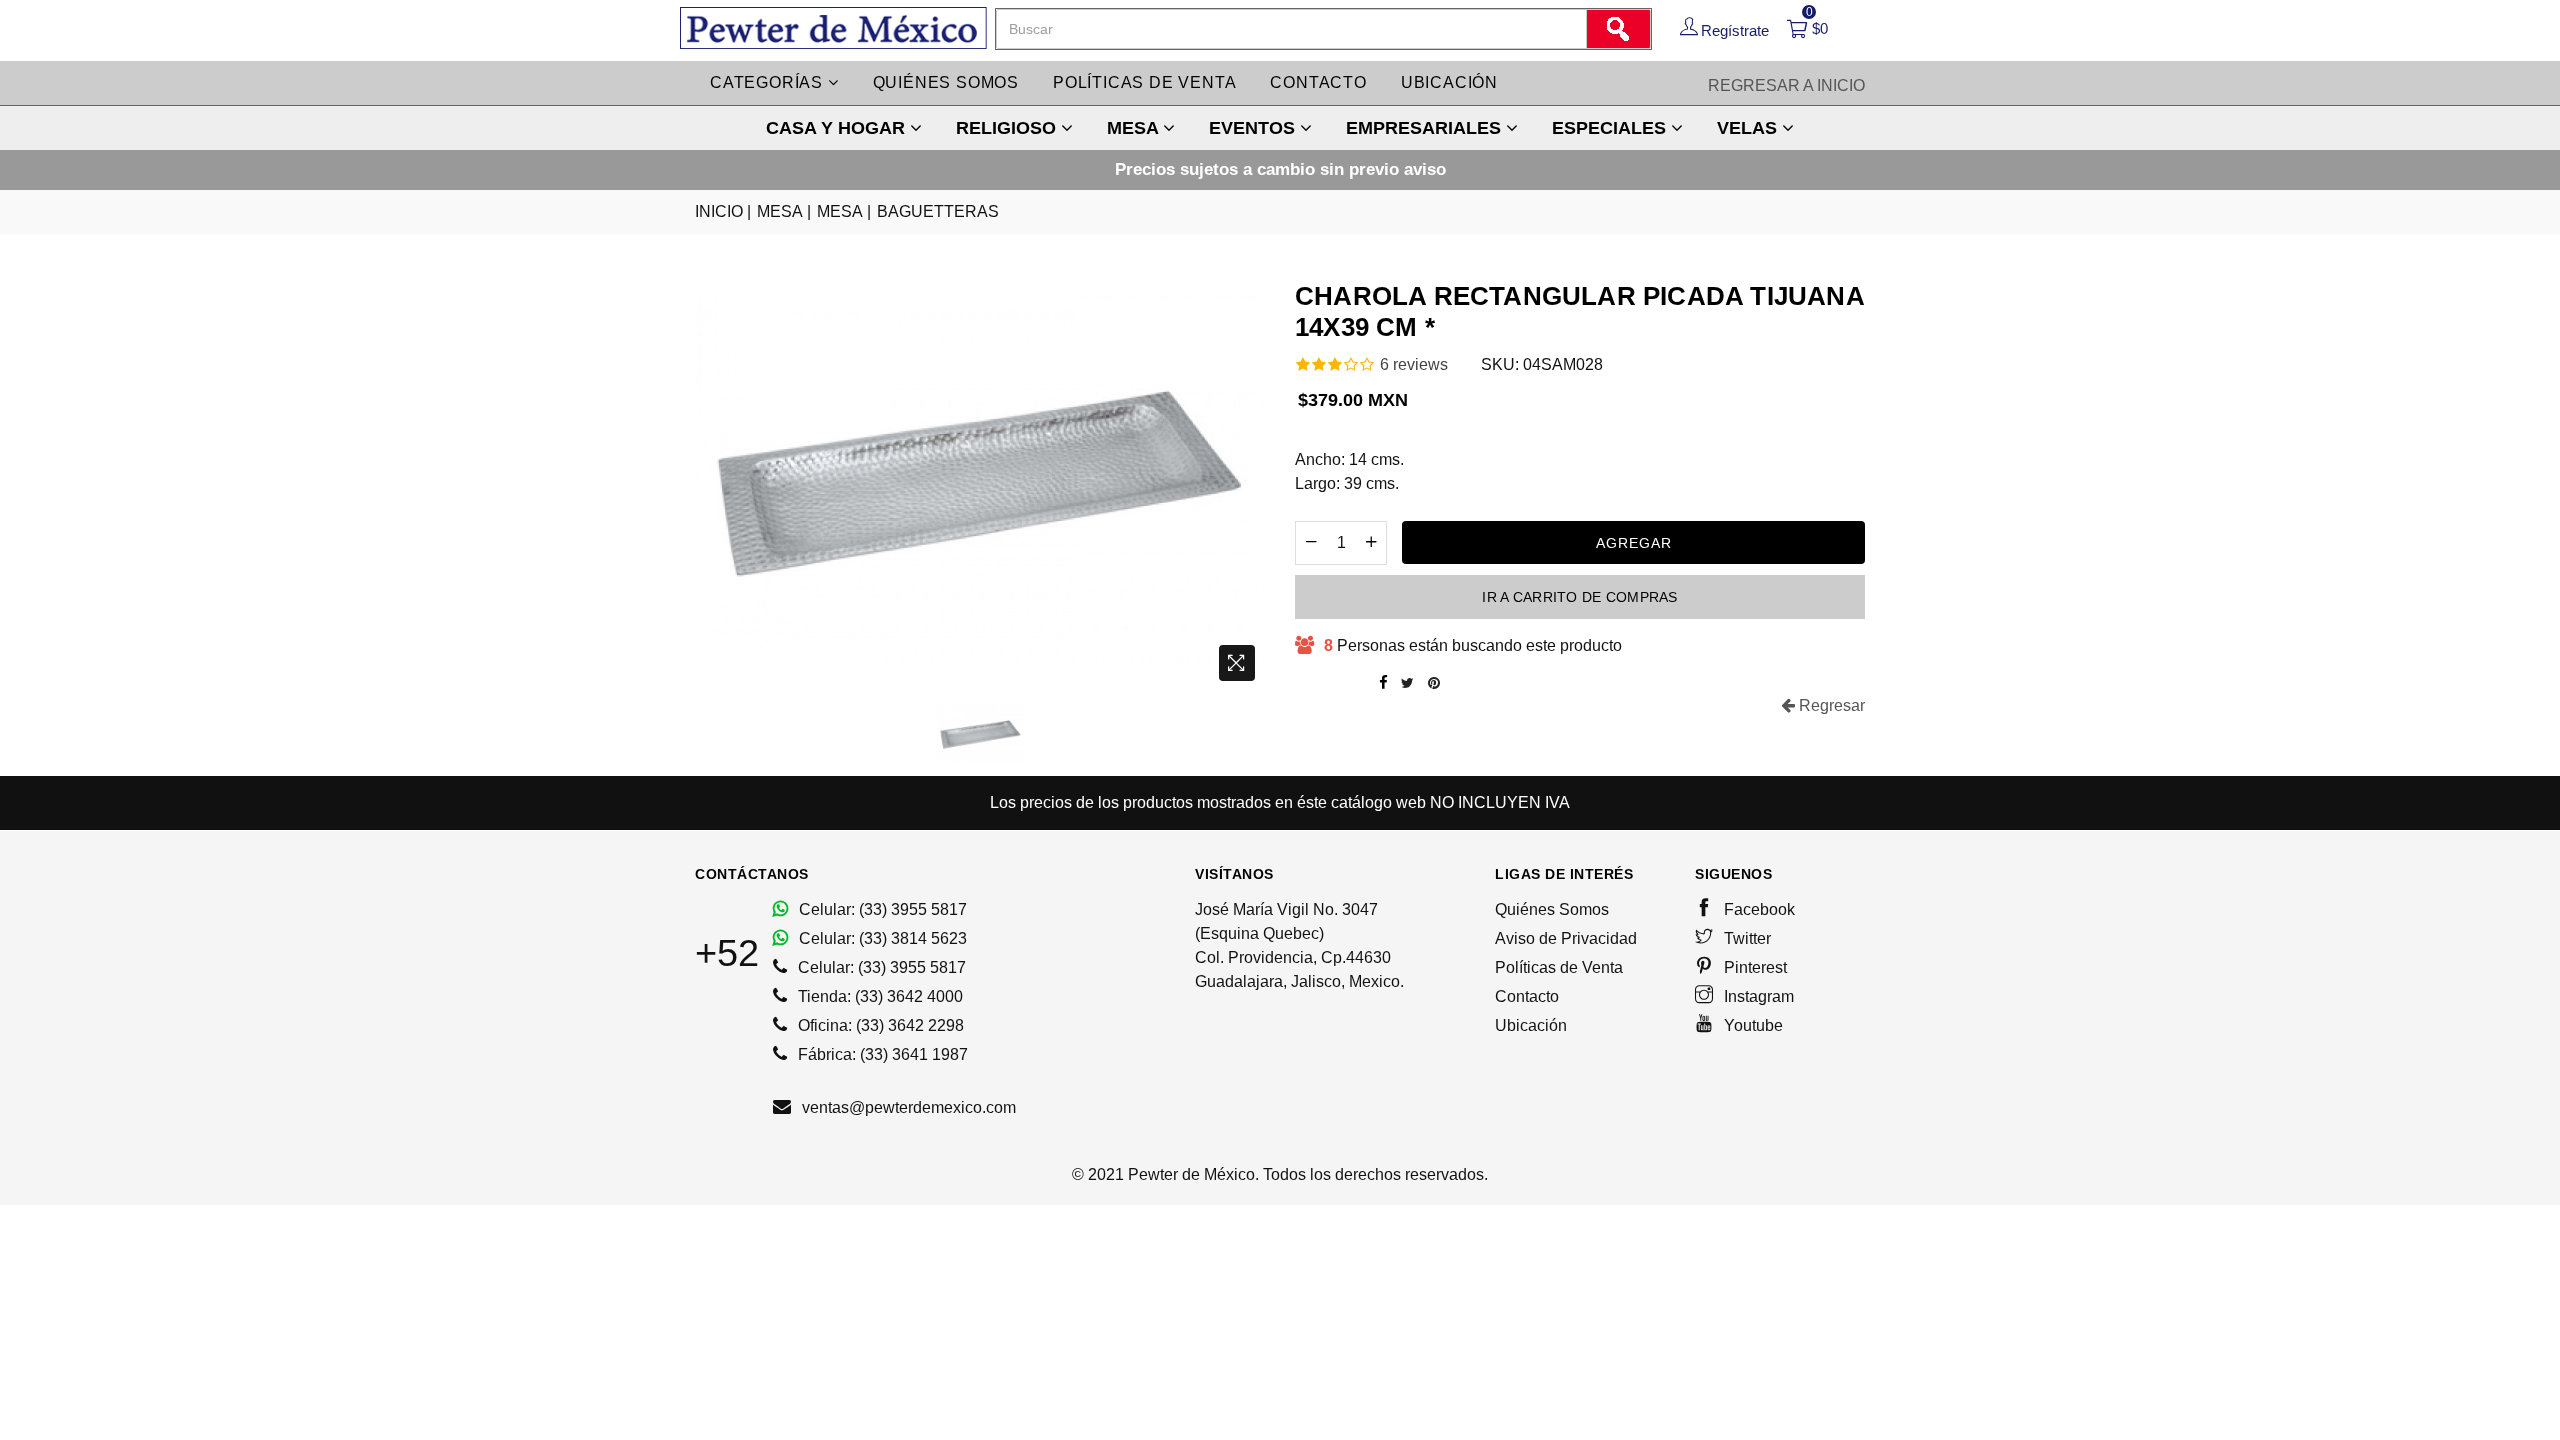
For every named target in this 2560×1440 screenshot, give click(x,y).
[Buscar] (1618, 29)
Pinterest (1753, 967)
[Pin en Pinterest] (1434, 683)
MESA (1135, 128)
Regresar (1830, 705)
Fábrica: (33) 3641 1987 (881, 1054)
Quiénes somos (946, 82)
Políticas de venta (1144, 82)
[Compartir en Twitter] (1407, 683)
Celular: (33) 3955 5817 (881, 909)
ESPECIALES (1611, 128)
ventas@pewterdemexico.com (907, 1107)
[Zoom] (1237, 663)
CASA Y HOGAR (838, 128)
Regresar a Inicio (1786, 85)
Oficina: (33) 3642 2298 (879, 1025)
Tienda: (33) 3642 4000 (878, 996)
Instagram (1757, 996)
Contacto (1318, 82)
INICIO (723, 211)
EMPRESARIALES (1426, 128)
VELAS (1749, 128)
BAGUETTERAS (938, 211)
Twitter (1745, 938)
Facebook (1757, 909)
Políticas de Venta (1559, 967)
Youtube (1751, 1025)
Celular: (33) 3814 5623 (881, 938)
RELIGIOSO (1008, 128)
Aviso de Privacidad (1566, 938)
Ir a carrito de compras (1579, 597)
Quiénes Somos (1552, 909)
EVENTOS (1254, 128)
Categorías (769, 82)
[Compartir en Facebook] (1383, 683)
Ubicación (1449, 82)
